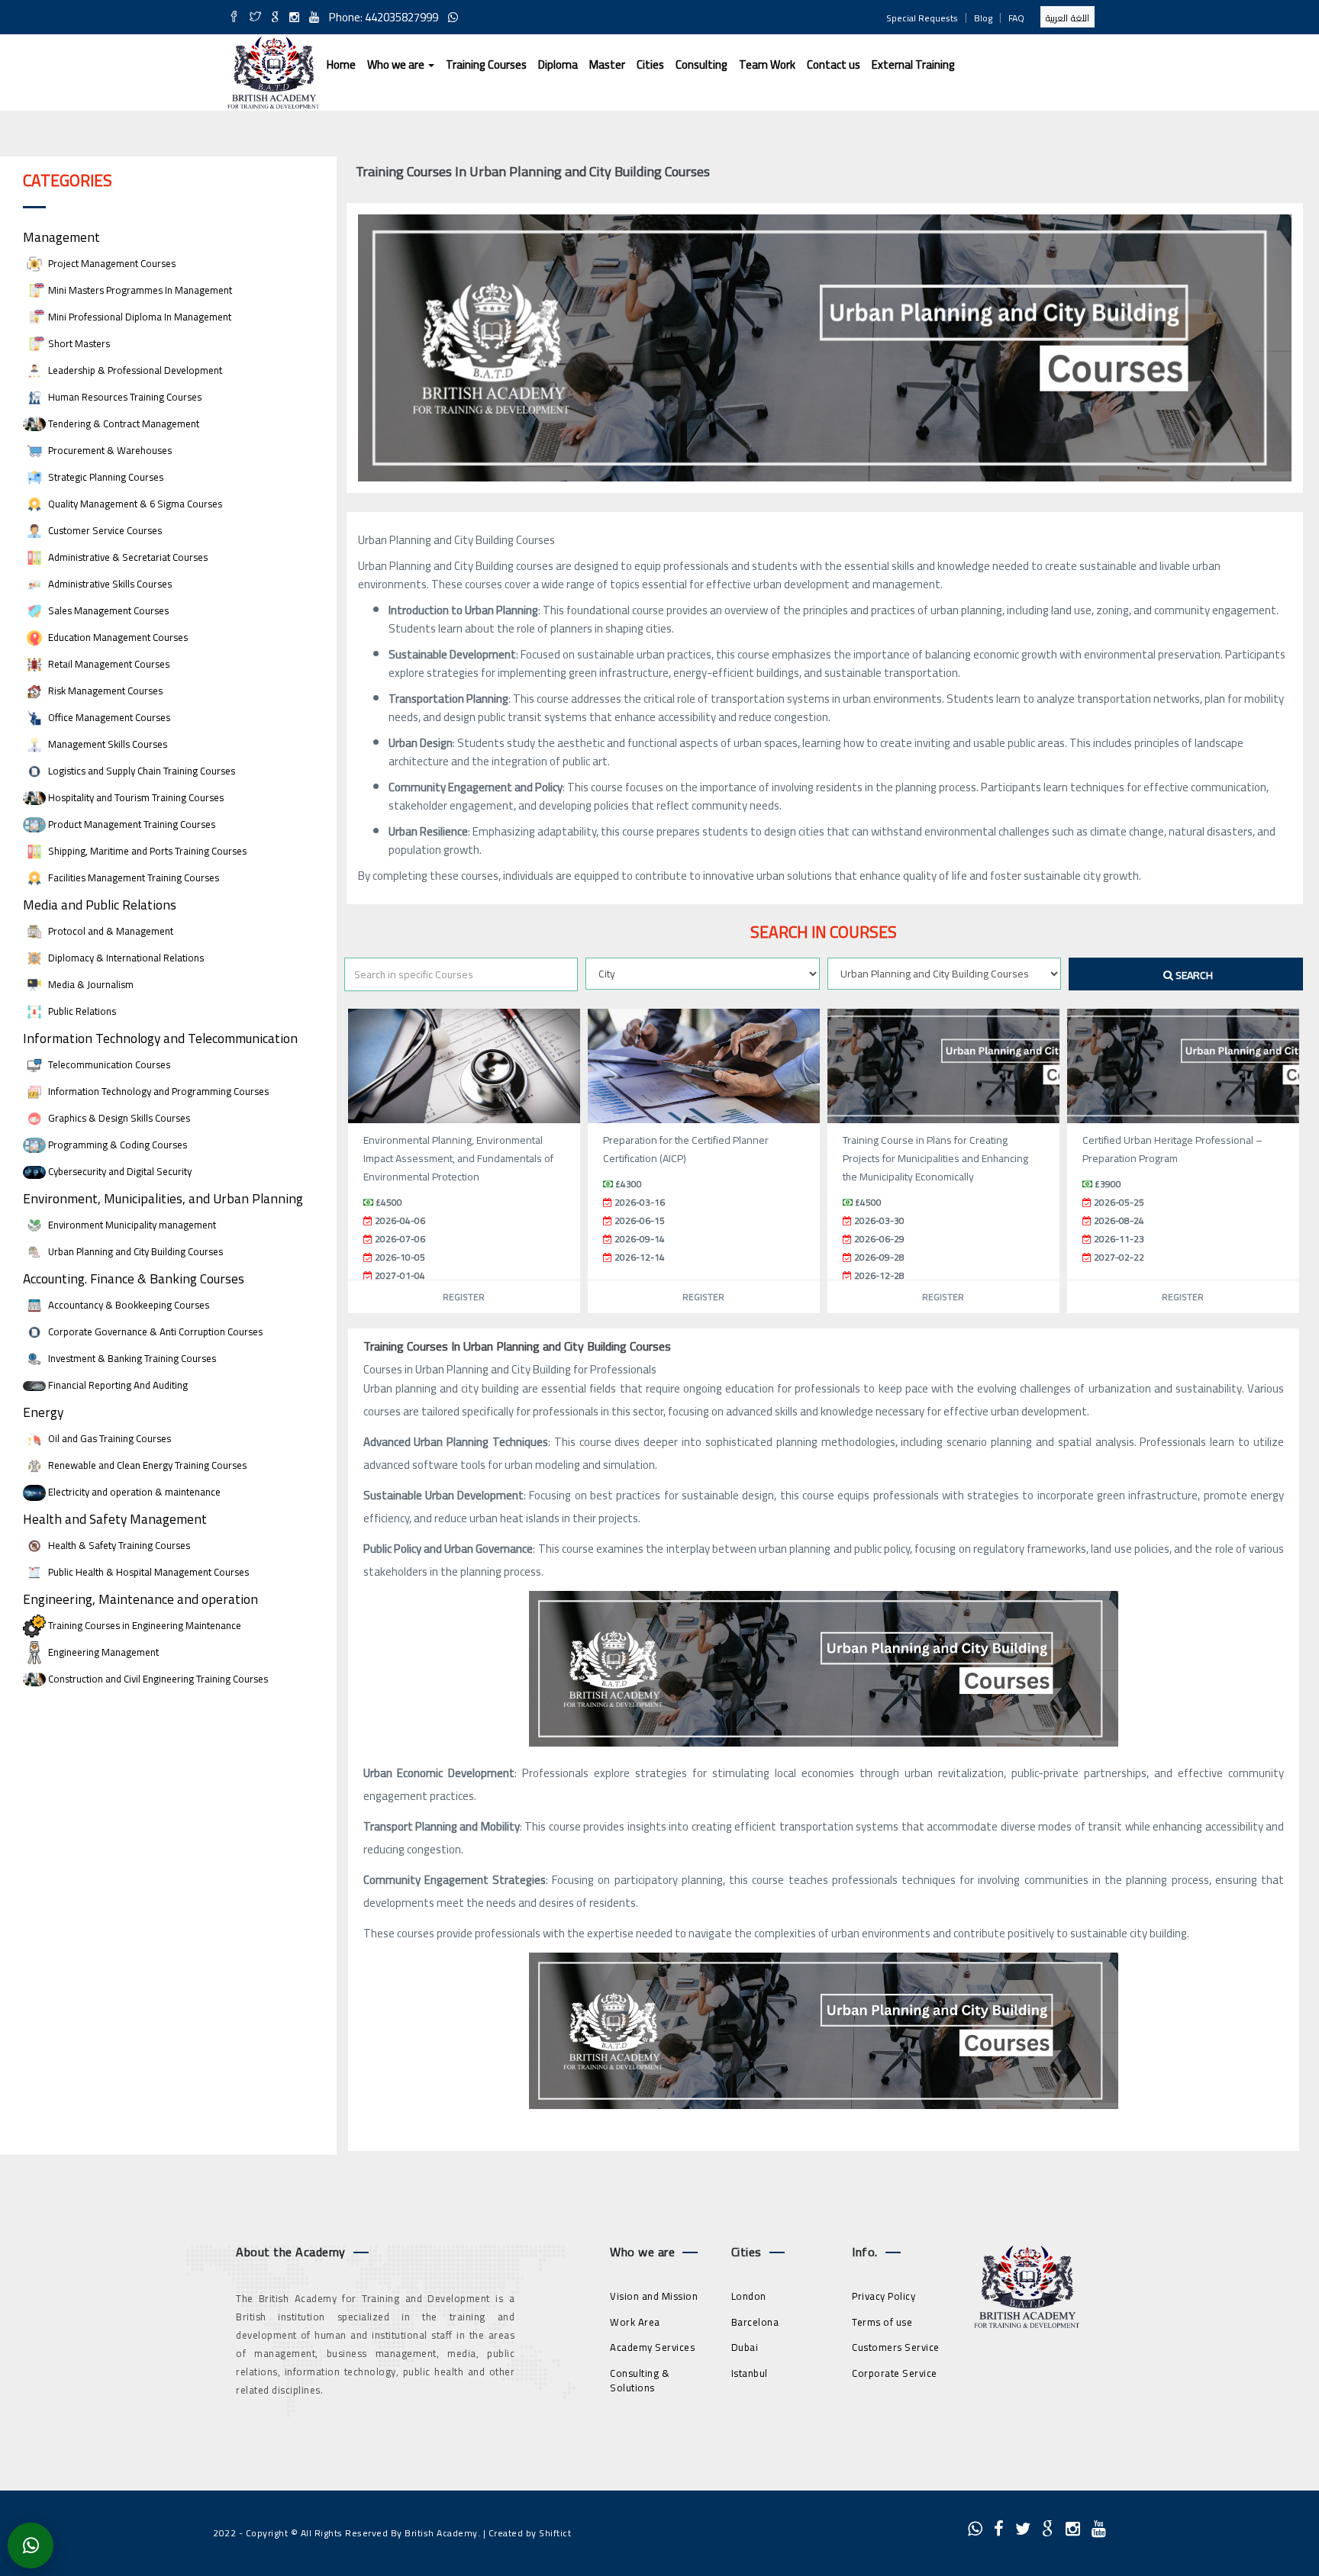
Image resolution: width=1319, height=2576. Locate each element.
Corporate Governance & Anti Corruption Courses (154, 1332)
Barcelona (755, 2322)
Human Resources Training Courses (124, 397)
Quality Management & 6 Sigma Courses (134, 504)
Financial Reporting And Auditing (117, 1385)
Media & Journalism (90, 985)
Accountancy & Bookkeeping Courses (127, 1305)
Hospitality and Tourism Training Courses (135, 798)
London (749, 2296)
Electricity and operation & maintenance (133, 1492)
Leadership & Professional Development (134, 370)
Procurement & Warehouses (109, 451)
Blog (983, 18)
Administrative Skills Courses (109, 584)
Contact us (834, 64)
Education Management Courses (117, 638)
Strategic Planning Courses (105, 477)
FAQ (1016, 18)
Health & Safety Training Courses (118, 1546)
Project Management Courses (111, 264)
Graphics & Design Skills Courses (118, 1118)
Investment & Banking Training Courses (131, 1359)
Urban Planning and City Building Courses (134, 1252)
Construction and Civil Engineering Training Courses (157, 1679)
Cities (650, 64)
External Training (913, 64)
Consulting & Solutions (640, 2380)
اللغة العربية (1067, 18)
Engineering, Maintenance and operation (140, 1599)
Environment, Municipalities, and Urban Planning (163, 1198)
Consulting (701, 64)
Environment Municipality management (131, 1225)
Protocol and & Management (110, 931)
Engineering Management (102, 1652)
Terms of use (882, 2322)
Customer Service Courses (104, 531)
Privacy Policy (884, 2296)
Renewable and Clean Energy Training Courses (146, 1465)
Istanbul (750, 2373)
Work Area (635, 2322)
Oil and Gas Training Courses (108, 1439)
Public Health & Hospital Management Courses (147, 1572)
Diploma (558, 64)
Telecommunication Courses (108, 1065)
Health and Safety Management (115, 1519)
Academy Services (652, 2347)
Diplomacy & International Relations (125, 958)
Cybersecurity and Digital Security (119, 1172)
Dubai (745, 2347)
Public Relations (81, 1011)
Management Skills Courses (106, 744)
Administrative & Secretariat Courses (127, 557)
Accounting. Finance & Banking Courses (134, 1278)
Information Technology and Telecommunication (160, 1038)
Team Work (767, 64)
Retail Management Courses (108, 664)
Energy (43, 1412)
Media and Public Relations (100, 905)
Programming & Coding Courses (116, 1145)
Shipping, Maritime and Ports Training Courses (146, 851)
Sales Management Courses (107, 611)
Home (341, 64)
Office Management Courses (108, 718)
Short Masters (78, 344)
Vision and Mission (654, 2296)
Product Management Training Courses (131, 824)
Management (61, 237)
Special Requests (922, 18)
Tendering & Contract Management (123, 424)
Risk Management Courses (104, 691)
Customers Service (896, 2347)
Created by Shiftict (530, 2533)
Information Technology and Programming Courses (157, 1092)
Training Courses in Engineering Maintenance (144, 1626)
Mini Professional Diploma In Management (139, 317)
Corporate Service (895, 2373)
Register (464, 1297)
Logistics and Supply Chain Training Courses (140, 771)
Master (607, 64)
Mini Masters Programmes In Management (139, 290)
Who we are (397, 64)
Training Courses (486, 64)
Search (1193, 975)
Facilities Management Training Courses (132, 878)
